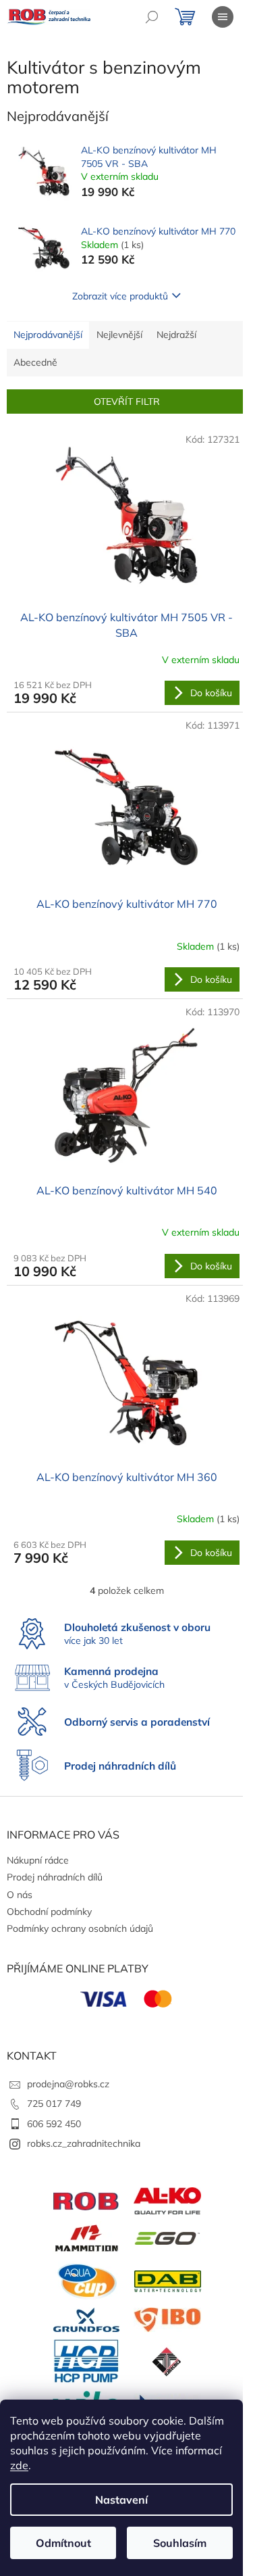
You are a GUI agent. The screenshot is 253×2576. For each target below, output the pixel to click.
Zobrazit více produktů (120, 296)
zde (19, 2465)
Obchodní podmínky (49, 1912)
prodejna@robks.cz (68, 2084)
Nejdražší (176, 335)
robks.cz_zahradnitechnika (84, 2143)
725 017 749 (54, 2104)
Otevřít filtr (127, 402)
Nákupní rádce (38, 1860)
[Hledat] (152, 17)
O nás (20, 1895)
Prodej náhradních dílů (55, 1877)
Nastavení (121, 2500)
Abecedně (35, 362)
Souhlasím (180, 2543)
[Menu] (223, 17)
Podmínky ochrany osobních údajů (80, 1928)
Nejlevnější (119, 335)
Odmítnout (63, 2543)
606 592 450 (54, 2124)
